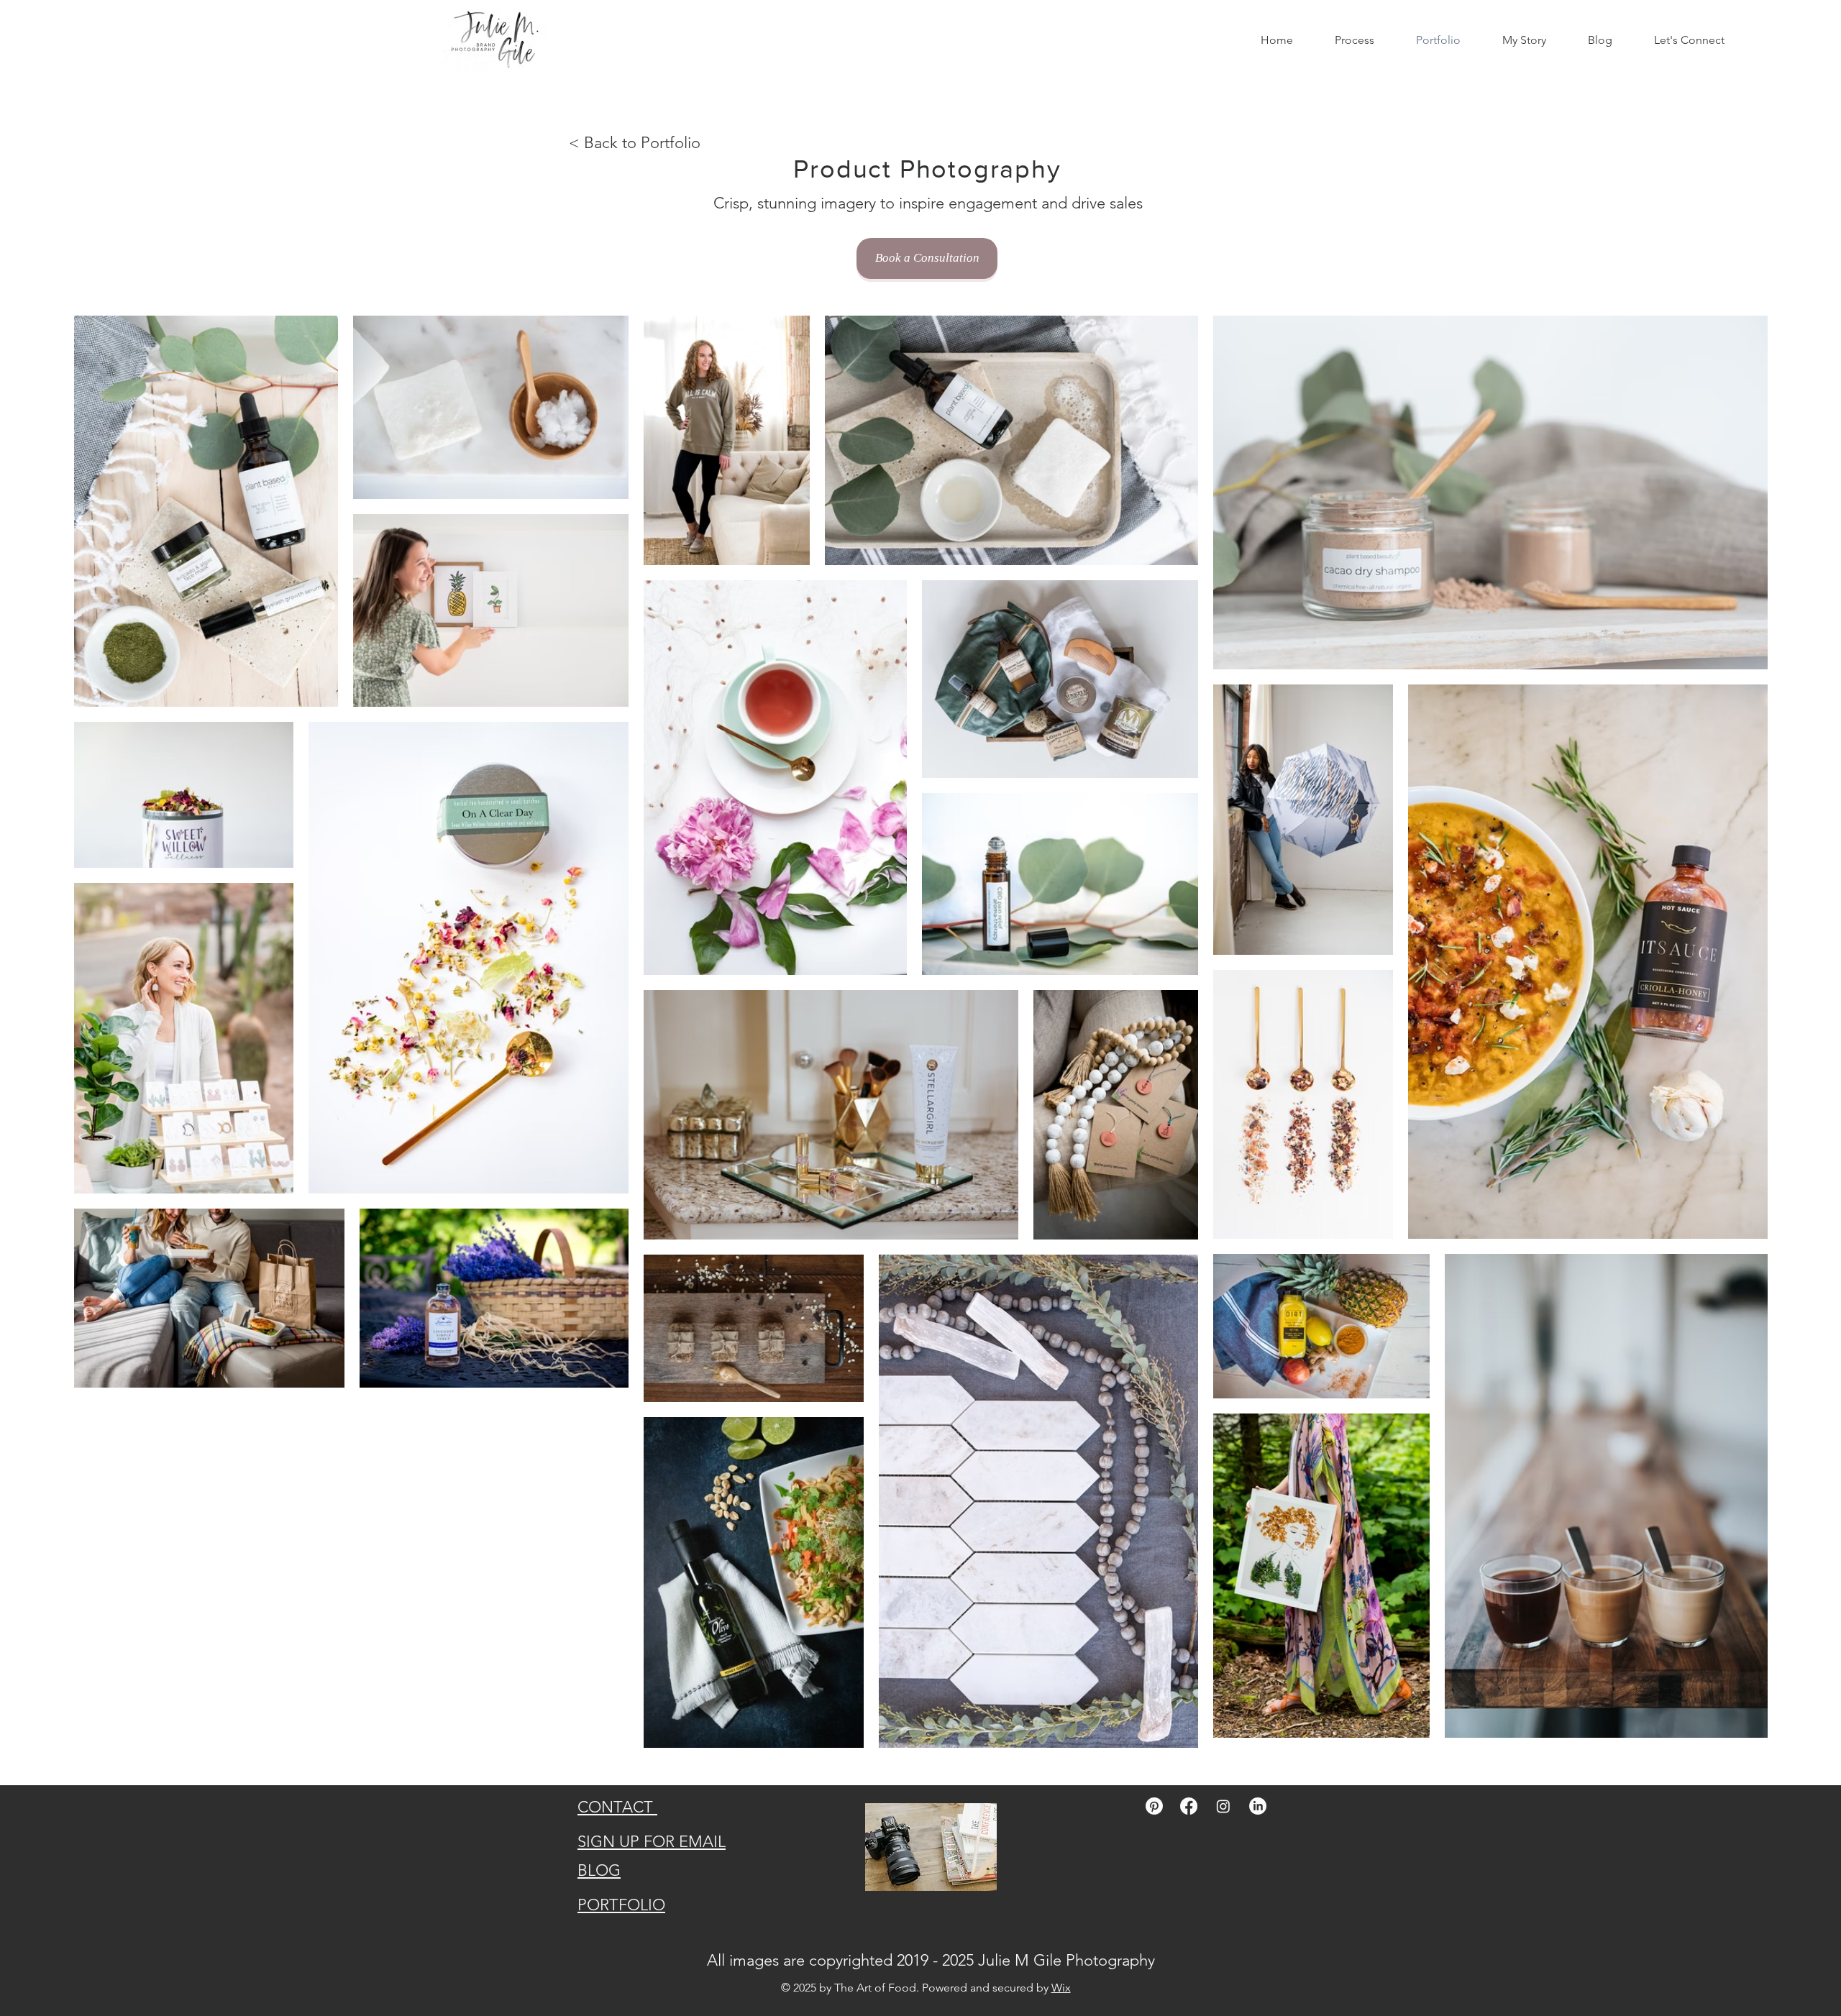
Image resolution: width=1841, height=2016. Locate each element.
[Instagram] (1223, 1806)
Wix (1061, 1988)
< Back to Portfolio (635, 143)
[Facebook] (1189, 1806)
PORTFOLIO (621, 1905)
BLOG (599, 1870)
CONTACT (617, 1807)
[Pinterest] (1154, 1806)
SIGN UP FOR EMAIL (652, 1842)
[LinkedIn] (1258, 1806)
